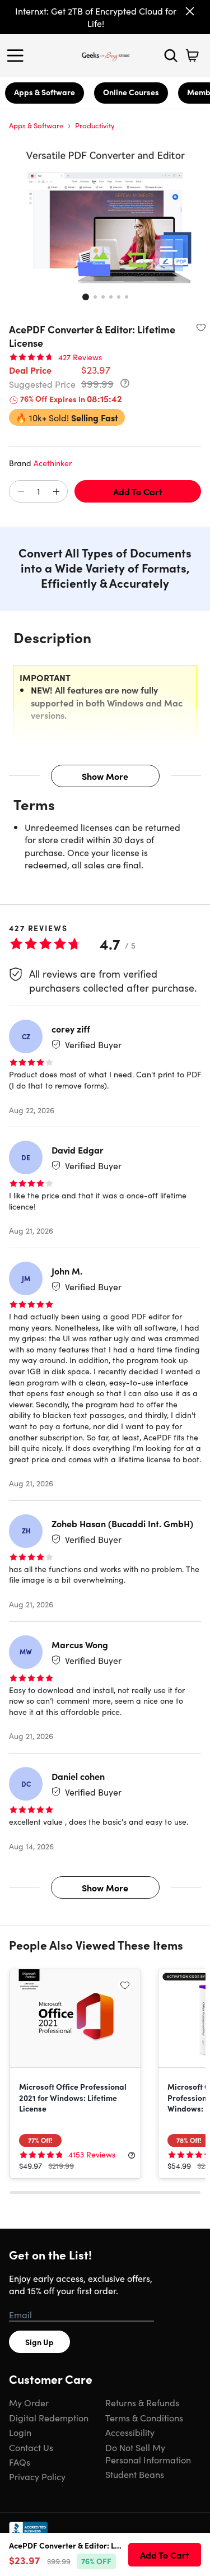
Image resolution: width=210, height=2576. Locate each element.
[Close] (190, 11)
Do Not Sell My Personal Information (148, 2453)
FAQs (20, 2462)
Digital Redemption (49, 2417)
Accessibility (130, 2432)
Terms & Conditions (144, 2417)
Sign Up (39, 2342)
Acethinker (53, 463)
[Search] (171, 55)
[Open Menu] (18, 55)
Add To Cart (138, 491)
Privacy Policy (37, 2476)
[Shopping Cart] (192, 55)
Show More (105, 776)
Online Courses (131, 92)
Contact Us (31, 2447)
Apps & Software (45, 92)
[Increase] (56, 492)
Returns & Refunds (142, 2402)
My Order (29, 2402)
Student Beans (135, 2474)
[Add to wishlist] (201, 327)
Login (20, 2432)
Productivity (95, 125)
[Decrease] (21, 492)
